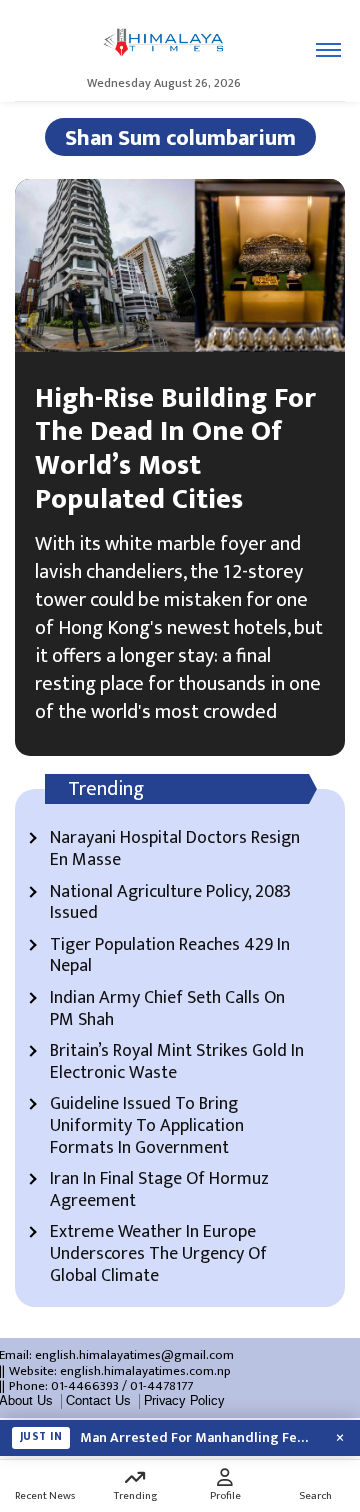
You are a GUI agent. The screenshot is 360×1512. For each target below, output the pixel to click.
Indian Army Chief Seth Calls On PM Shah (167, 1009)
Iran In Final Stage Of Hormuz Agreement (159, 1190)
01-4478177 (161, 1386)
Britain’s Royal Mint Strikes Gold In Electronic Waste (177, 1062)
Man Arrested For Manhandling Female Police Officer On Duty (200, 1438)
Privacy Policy (184, 1401)
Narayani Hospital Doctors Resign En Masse (175, 849)
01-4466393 (85, 1386)
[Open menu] (328, 50)
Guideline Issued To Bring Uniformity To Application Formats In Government (147, 1126)
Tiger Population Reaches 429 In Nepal (170, 956)
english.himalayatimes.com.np (145, 1371)
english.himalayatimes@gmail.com (134, 1355)
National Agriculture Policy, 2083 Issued (170, 903)
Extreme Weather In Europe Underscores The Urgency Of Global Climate (158, 1254)
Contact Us (98, 1401)
